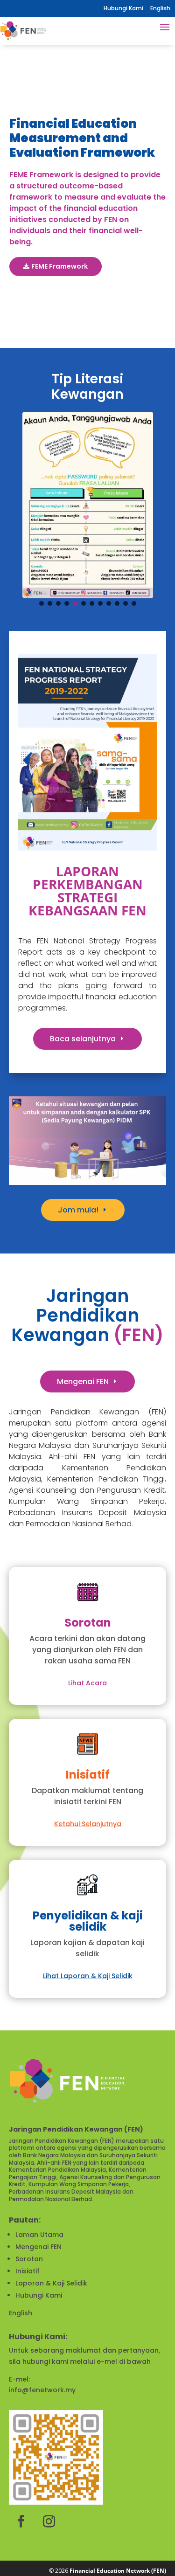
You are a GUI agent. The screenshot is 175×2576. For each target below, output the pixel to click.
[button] (42, 603)
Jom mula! (78, 1210)
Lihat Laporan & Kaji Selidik (88, 1976)
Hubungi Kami (123, 8)
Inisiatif (28, 2271)
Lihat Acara (87, 1683)
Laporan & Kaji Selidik (51, 2283)
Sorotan (29, 2259)
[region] (87, 196)
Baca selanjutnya (83, 1039)
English (21, 2313)
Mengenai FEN (83, 1381)
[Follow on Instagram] (49, 2521)
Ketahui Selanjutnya (88, 1824)
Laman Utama (39, 2235)
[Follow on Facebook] (21, 2521)
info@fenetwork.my (42, 2390)
